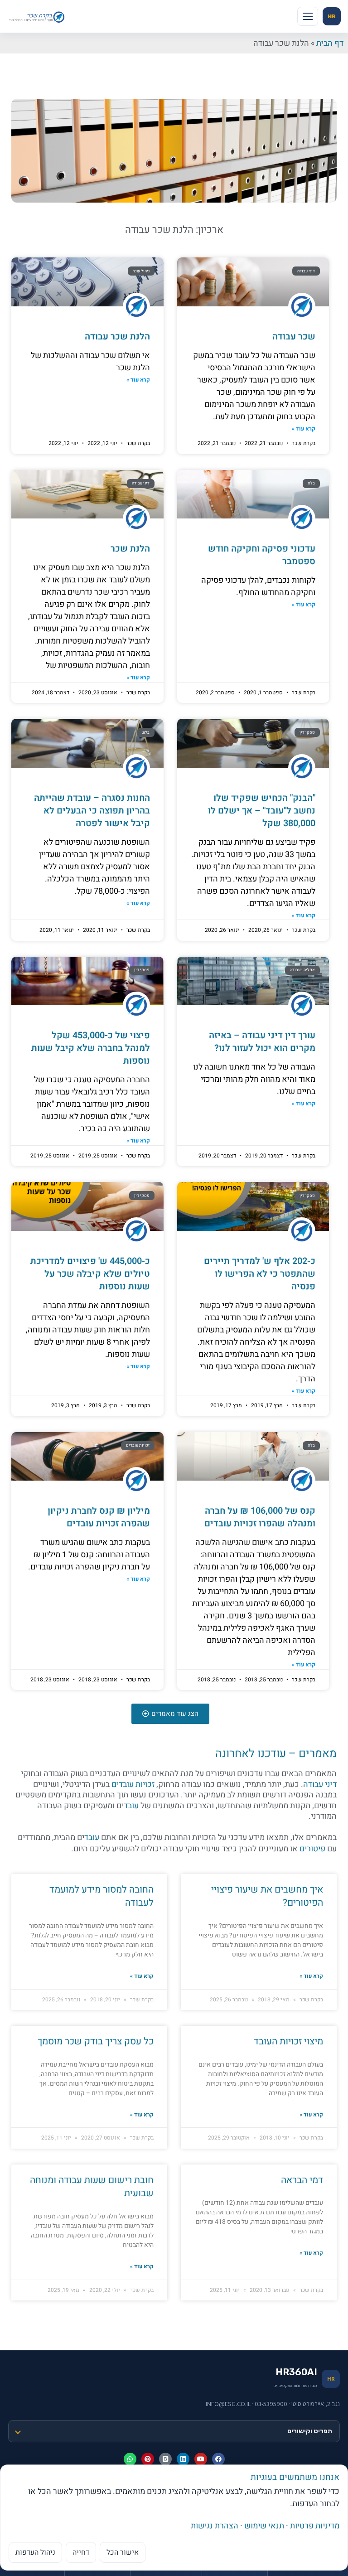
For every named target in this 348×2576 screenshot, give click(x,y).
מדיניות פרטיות (315, 2526)
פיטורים (312, 1849)
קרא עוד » (304, 429)
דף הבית (330, 43)
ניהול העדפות (35, 2552)
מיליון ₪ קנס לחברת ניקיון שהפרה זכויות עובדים (99, 1517)
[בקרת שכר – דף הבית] (38, 16)
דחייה (81, 2552)
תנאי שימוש (264, 2526)
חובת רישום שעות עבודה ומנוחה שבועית (92, 2187)
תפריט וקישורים (310, 2431)
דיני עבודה (320, 1784)
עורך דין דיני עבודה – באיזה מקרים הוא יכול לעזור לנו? (262, 1042)
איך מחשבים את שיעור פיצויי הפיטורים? (267, 1896)
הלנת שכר (130, 549)
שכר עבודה (294, 337)
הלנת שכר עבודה (117, 337)
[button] (170, 1714)
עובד (131, 1806)
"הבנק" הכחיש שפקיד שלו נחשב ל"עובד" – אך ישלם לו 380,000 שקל (262, 811)
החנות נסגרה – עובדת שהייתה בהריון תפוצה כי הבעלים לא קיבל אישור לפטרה (92, 811)
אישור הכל (123, 2552)
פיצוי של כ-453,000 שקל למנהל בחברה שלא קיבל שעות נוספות (91, 1048)
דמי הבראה (302, 2180)
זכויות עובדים (133, 1784)
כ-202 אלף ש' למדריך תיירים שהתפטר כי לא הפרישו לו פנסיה (260, 1274)
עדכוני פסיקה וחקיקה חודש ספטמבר (262, 555)
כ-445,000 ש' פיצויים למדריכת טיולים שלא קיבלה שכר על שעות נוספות (90, 1274)
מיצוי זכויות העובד (288, 2041)
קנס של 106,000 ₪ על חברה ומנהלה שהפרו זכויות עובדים (260, 1517)
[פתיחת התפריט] (308, 16)
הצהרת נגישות (215, 2526)
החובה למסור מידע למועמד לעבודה (101, 1896)
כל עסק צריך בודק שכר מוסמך (96, 2041)
